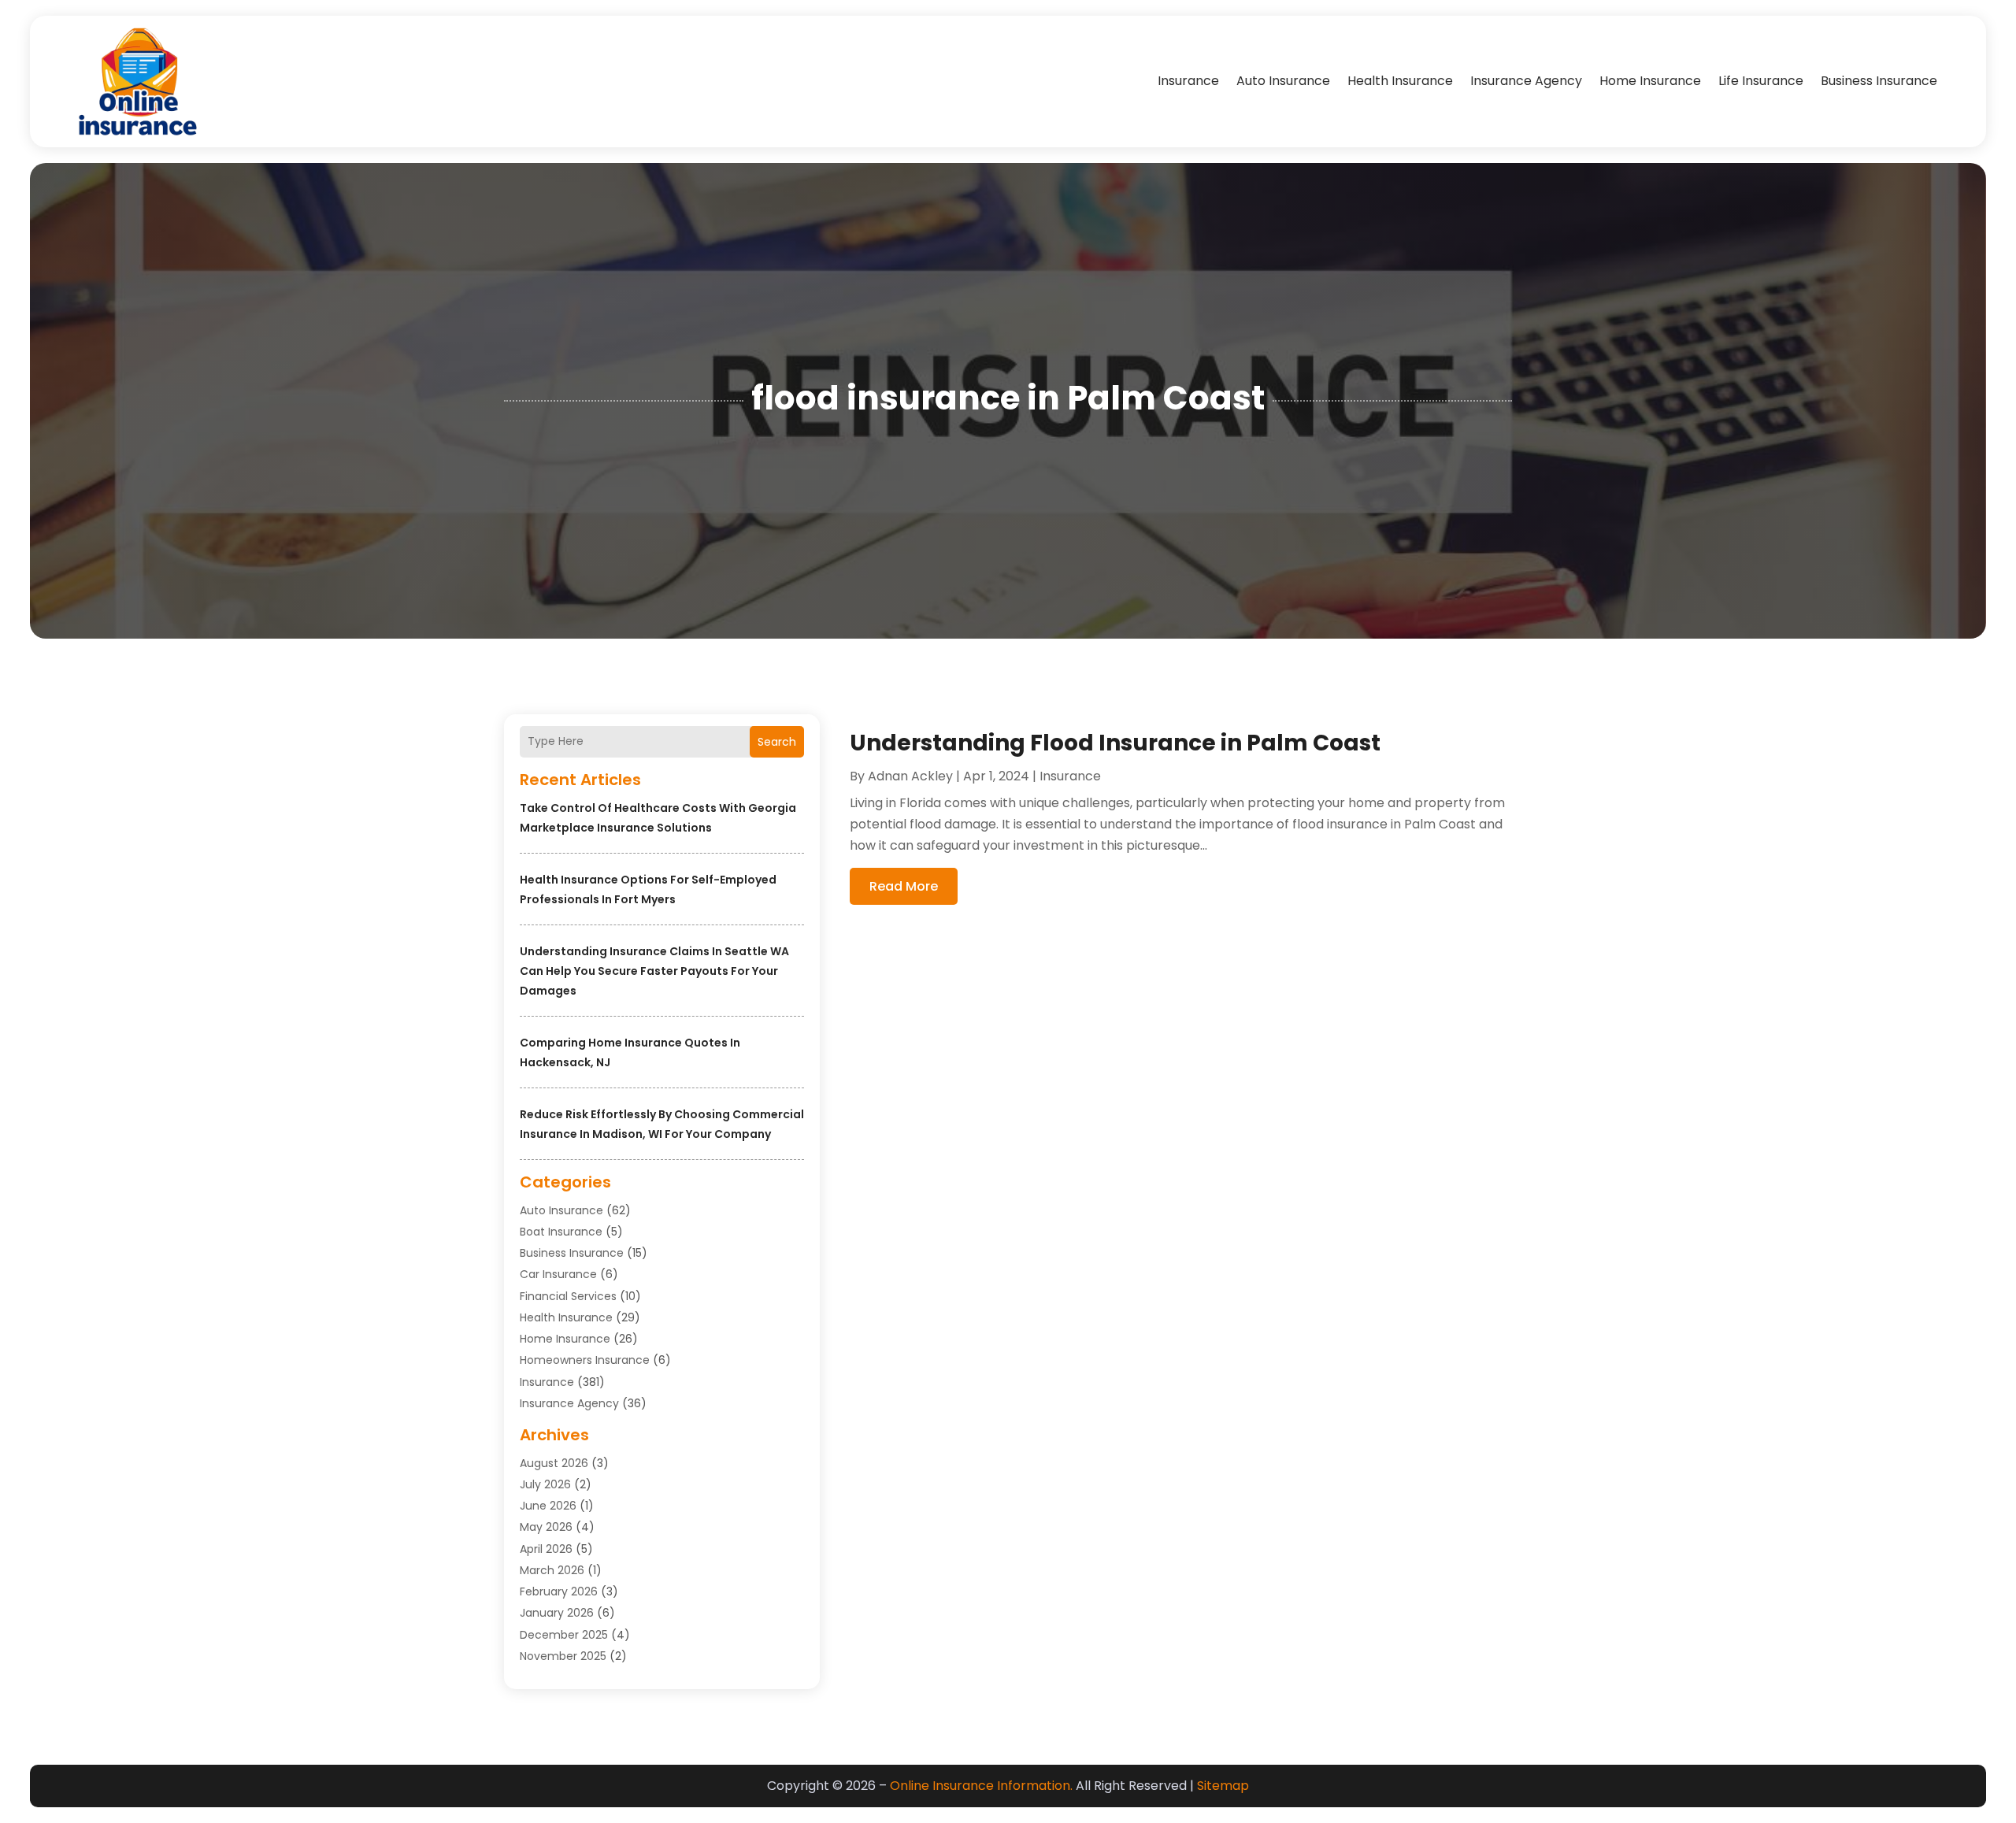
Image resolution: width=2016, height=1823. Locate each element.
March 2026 (552, 1570)
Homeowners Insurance (585, 1360)
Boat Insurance (561, 1232)
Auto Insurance (1283, 81)
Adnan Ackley (910, 776)
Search (777, 742)
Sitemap (1223, 1786)
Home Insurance (1650, 81)
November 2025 (563, 1656)
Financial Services (568, 1296)
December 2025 (564, 1635)
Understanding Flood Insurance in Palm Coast (1115, 743)
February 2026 (559, 1591)
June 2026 (548, 1506)
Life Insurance (1761, 81)
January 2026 (557, 1613)
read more (904, 886)
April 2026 (546, 1549)
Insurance (1188, 81)
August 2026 (554, 1463)
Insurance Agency (1526, 81)
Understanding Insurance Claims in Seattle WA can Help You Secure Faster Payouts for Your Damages (654, 971)
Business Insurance (1879, 81)
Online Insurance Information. (981, 1786)
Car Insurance (558, 1274)
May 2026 (546, 1527)
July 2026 (545, 1484)
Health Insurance (1400, 81)
